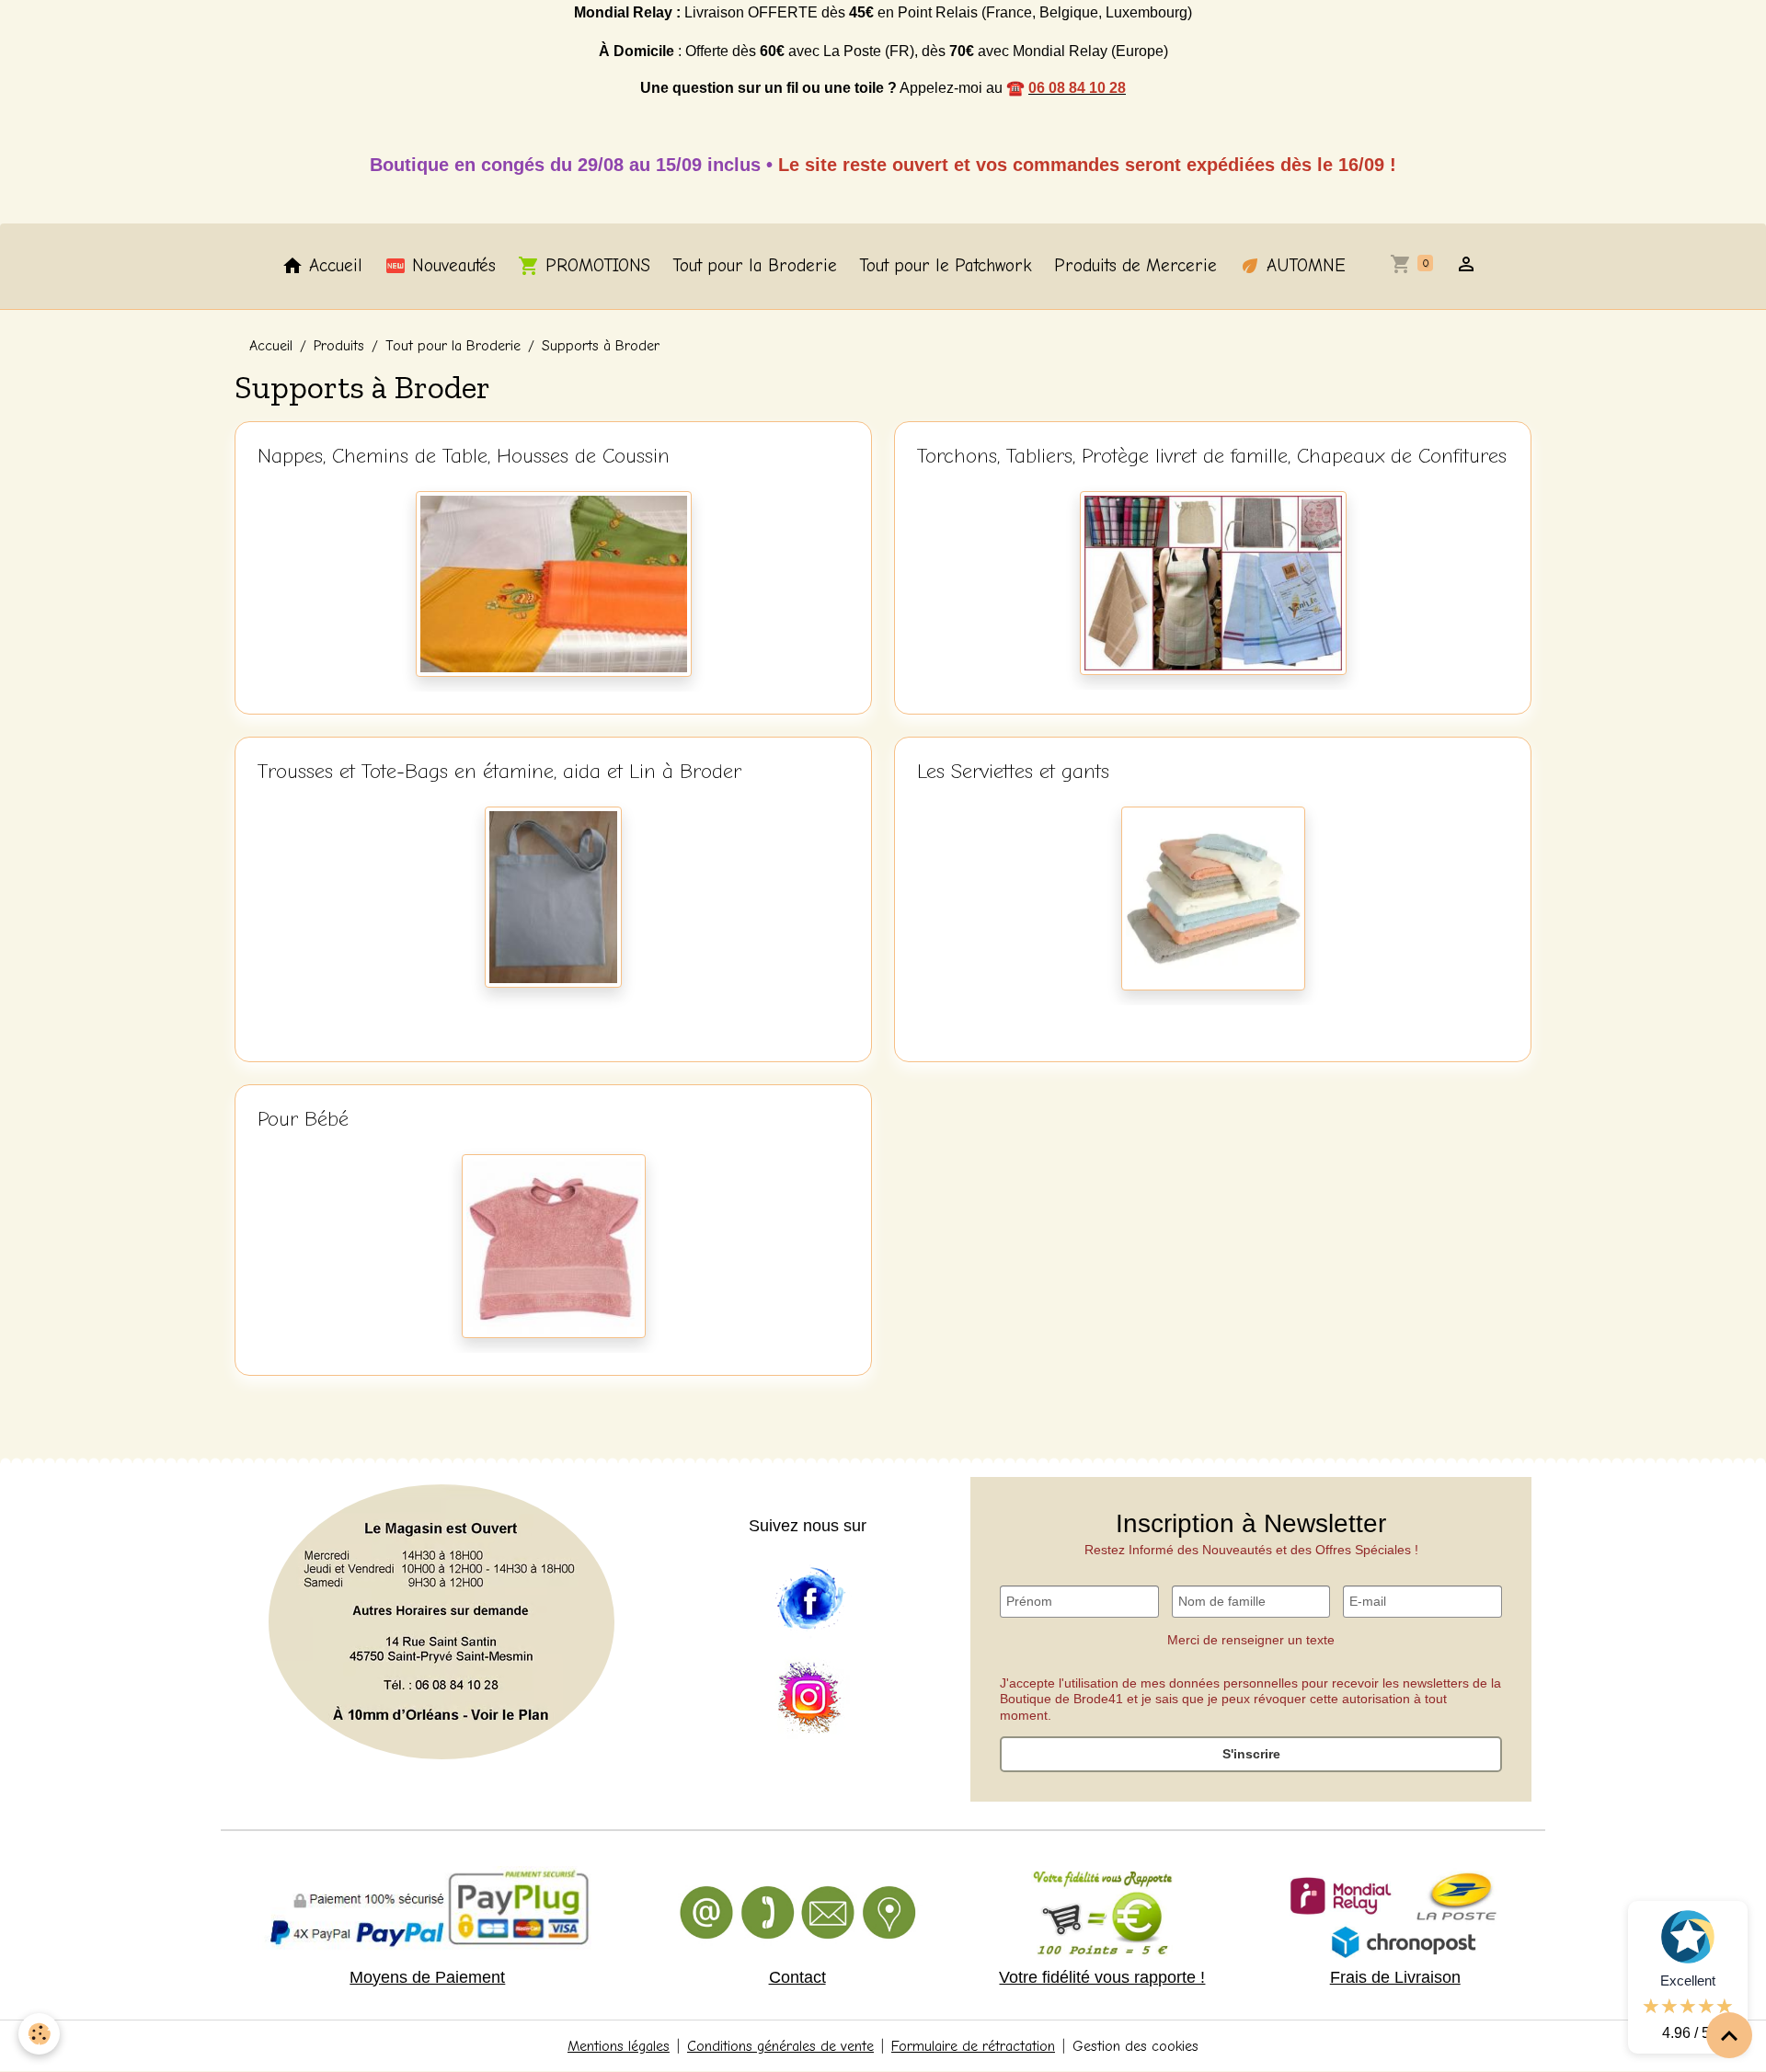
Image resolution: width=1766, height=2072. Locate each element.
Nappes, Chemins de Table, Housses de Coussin (464, 456)
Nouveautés (451, 266)
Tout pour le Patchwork (946, 266)
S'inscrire (1251, 1754)
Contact (797, 1977)
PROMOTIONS (595, 266)
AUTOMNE (1303, 266)
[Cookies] (39, 2034)
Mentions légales (619, 2046)
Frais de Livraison (1395, 1977)
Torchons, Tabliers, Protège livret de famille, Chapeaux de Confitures (1212, 456)
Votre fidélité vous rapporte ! (1102, 1977)
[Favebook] (809, 1599)
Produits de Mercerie (1135, 266)
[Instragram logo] (809, 1699)
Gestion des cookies (1135, 2046)
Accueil (333, 266)
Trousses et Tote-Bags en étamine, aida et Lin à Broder (499, 772)
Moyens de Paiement (427, 1977)
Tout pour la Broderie (755, 266)
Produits (339, 346)
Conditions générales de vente (780, 2046)
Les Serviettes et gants (1013, 772)
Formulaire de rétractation (973, 2046)
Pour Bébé (303, 1119)
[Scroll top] (1729, 2035)
